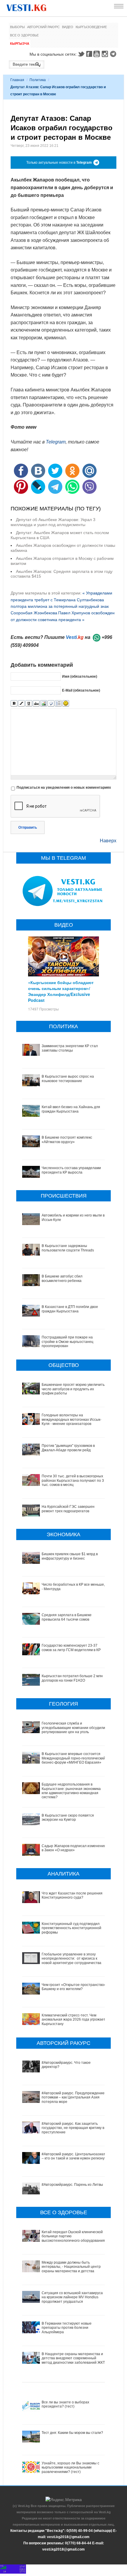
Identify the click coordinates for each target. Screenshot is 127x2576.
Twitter (81, 54)
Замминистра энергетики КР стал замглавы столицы (70, 1048)
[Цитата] (51, 704)
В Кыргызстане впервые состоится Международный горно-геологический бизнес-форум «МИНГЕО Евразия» (74, 1758)
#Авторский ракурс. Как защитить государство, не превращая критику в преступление (73, 2128)
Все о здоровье (24, 35)
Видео (68, 27)
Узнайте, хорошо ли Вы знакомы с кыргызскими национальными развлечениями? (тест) (70, 2467)
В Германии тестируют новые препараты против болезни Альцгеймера (67, 2328)
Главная (17, 80)
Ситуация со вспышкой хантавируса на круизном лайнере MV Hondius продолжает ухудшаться (72, 2297)
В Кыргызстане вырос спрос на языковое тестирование (68, 1079)
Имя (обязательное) (80, 676)
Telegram (114, 54)
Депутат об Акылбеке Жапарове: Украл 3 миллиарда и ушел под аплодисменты (53, 522)
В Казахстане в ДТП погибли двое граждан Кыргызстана (70, 1309)
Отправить (28, 827)
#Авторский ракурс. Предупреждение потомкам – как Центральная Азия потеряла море (73, 2097)
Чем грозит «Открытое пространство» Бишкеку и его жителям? (74, 1987)
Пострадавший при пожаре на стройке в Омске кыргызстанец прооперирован (67, 1342)
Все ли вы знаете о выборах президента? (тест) (65, 2404)
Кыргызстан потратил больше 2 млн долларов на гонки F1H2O (72, 1678)
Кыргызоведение (91, 27)
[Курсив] (21, 704)
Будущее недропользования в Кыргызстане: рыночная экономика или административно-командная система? (71, 1791)
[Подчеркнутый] (29, 704)
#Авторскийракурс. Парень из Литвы (72, 2185)
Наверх (108, 841)
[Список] (58, 704)
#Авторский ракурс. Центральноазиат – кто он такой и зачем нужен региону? (74, 2156)
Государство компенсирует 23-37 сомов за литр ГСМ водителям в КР (71, 1648)
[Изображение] (44, 704)
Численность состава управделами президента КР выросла (71, 1170)
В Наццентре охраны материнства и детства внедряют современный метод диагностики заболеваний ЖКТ (73, 2358)
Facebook (89, 54)
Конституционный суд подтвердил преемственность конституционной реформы (71, 1928)
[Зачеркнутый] (36, 704)
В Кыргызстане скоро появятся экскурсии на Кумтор (68, 1817)
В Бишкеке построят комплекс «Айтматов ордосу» (67, 1140)
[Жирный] (14, 704)
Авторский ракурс (43, 27)
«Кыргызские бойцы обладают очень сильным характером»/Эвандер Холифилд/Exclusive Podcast (61, 991)
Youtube (97, 54)
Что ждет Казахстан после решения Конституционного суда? (72, 1895)
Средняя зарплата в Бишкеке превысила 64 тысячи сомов (67, 1617)
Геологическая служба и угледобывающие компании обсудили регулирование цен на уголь (73, 1728)
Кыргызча (20, 44)
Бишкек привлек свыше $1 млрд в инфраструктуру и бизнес (70, 1556)
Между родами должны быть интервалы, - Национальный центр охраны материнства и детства (71, 2267)
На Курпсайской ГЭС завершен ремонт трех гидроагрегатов (68, 1509)
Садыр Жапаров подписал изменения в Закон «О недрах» (74, 1848)
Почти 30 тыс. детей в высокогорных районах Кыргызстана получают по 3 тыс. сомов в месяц (73, 1480)
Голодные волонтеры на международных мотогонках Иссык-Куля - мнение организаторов (71, 1419)
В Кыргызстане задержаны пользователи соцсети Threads (68, 1248)
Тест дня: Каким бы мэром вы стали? (72, 2433)
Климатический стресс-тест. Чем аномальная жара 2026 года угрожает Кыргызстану (74, 2020)
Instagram (106, 54)
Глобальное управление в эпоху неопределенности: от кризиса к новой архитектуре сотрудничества (71, 1959)
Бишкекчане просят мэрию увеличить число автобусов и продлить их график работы (73, 1389)
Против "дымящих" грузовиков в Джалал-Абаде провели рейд (68, 1448)
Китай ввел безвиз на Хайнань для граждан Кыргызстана (71, 1109)
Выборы (17, 27)
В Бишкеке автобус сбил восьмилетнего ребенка (62, 1278)
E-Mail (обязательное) (81, 690)
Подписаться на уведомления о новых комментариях (64, 788)
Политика (38, 80)
